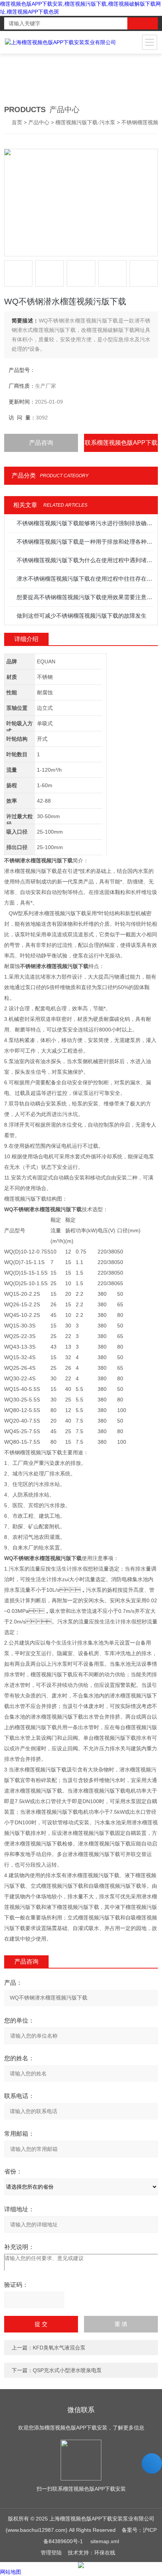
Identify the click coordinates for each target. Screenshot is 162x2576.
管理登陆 (51, 2553)
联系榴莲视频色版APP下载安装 (121, 446)
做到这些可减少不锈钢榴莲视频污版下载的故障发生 (82, 616)
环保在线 (105, 2553)
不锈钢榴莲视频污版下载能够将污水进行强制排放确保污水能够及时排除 (85, 523)
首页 (17, 122)
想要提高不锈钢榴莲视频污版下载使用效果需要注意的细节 (85, 597)
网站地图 (11, 2572)
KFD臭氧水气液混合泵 (59, 2348)
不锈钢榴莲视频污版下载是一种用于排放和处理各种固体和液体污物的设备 (85, 542)
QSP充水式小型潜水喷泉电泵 (67, 2370)
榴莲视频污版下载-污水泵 (85, 122)
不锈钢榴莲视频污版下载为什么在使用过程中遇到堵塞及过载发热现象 (85, 560)
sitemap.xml (105, 2541)
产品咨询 (41, 443)
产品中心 (39, 122)
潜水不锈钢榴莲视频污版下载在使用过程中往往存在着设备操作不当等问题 (85, 579)
